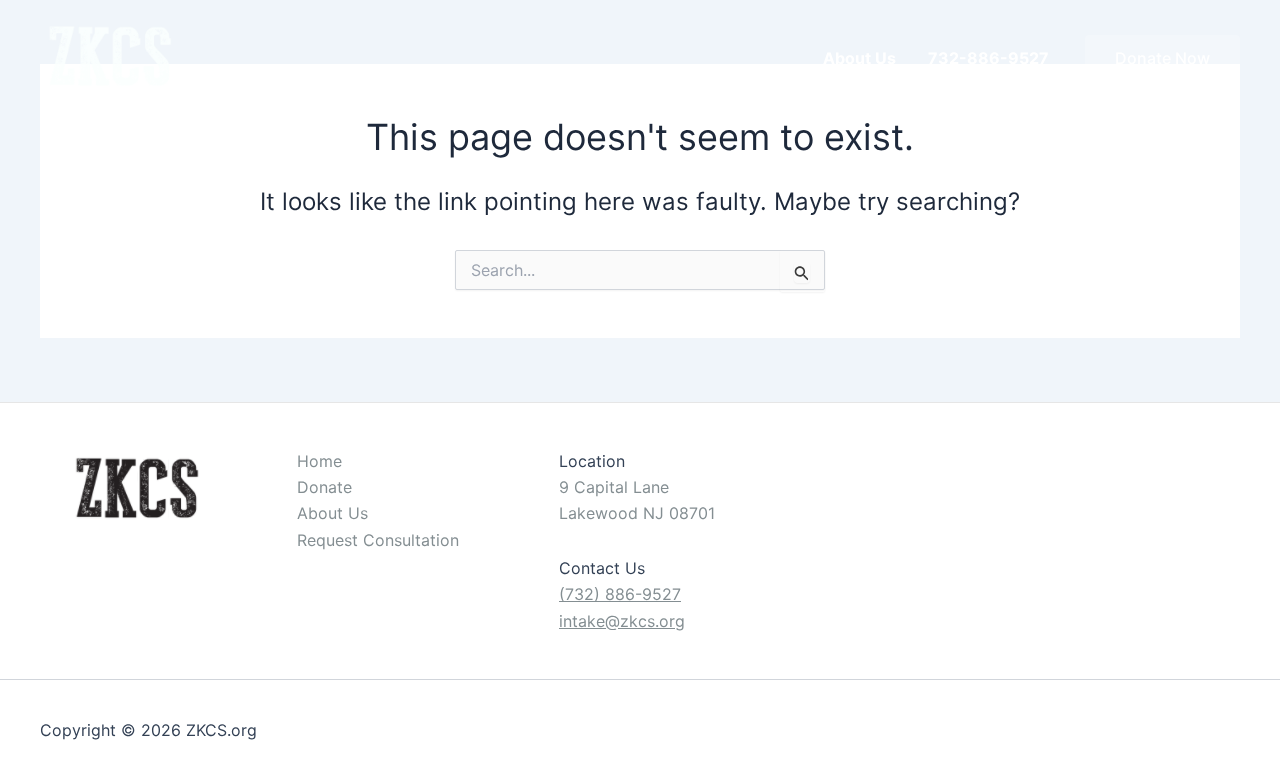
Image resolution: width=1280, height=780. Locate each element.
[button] (1162, 58)
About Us (859, 58)
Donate (324, 487)
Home (319, 461)
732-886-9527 (988, 58)
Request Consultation (378, 540)
